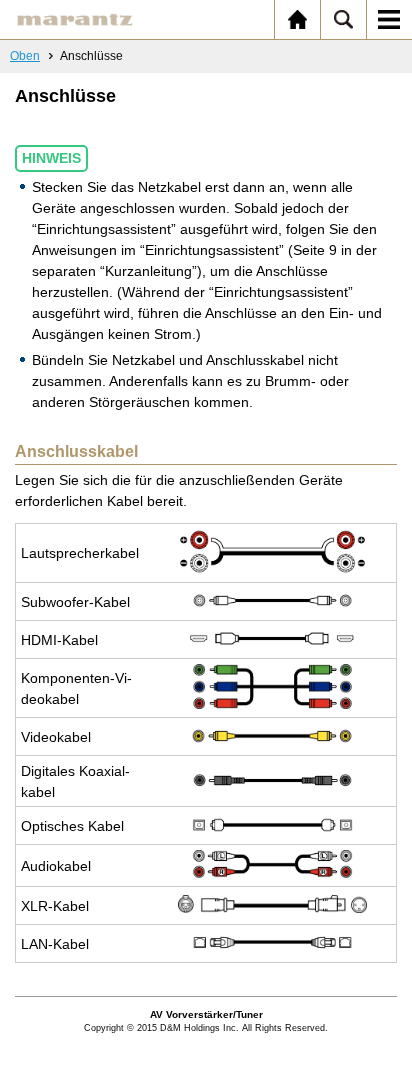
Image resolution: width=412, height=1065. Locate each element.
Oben (25, 56)
